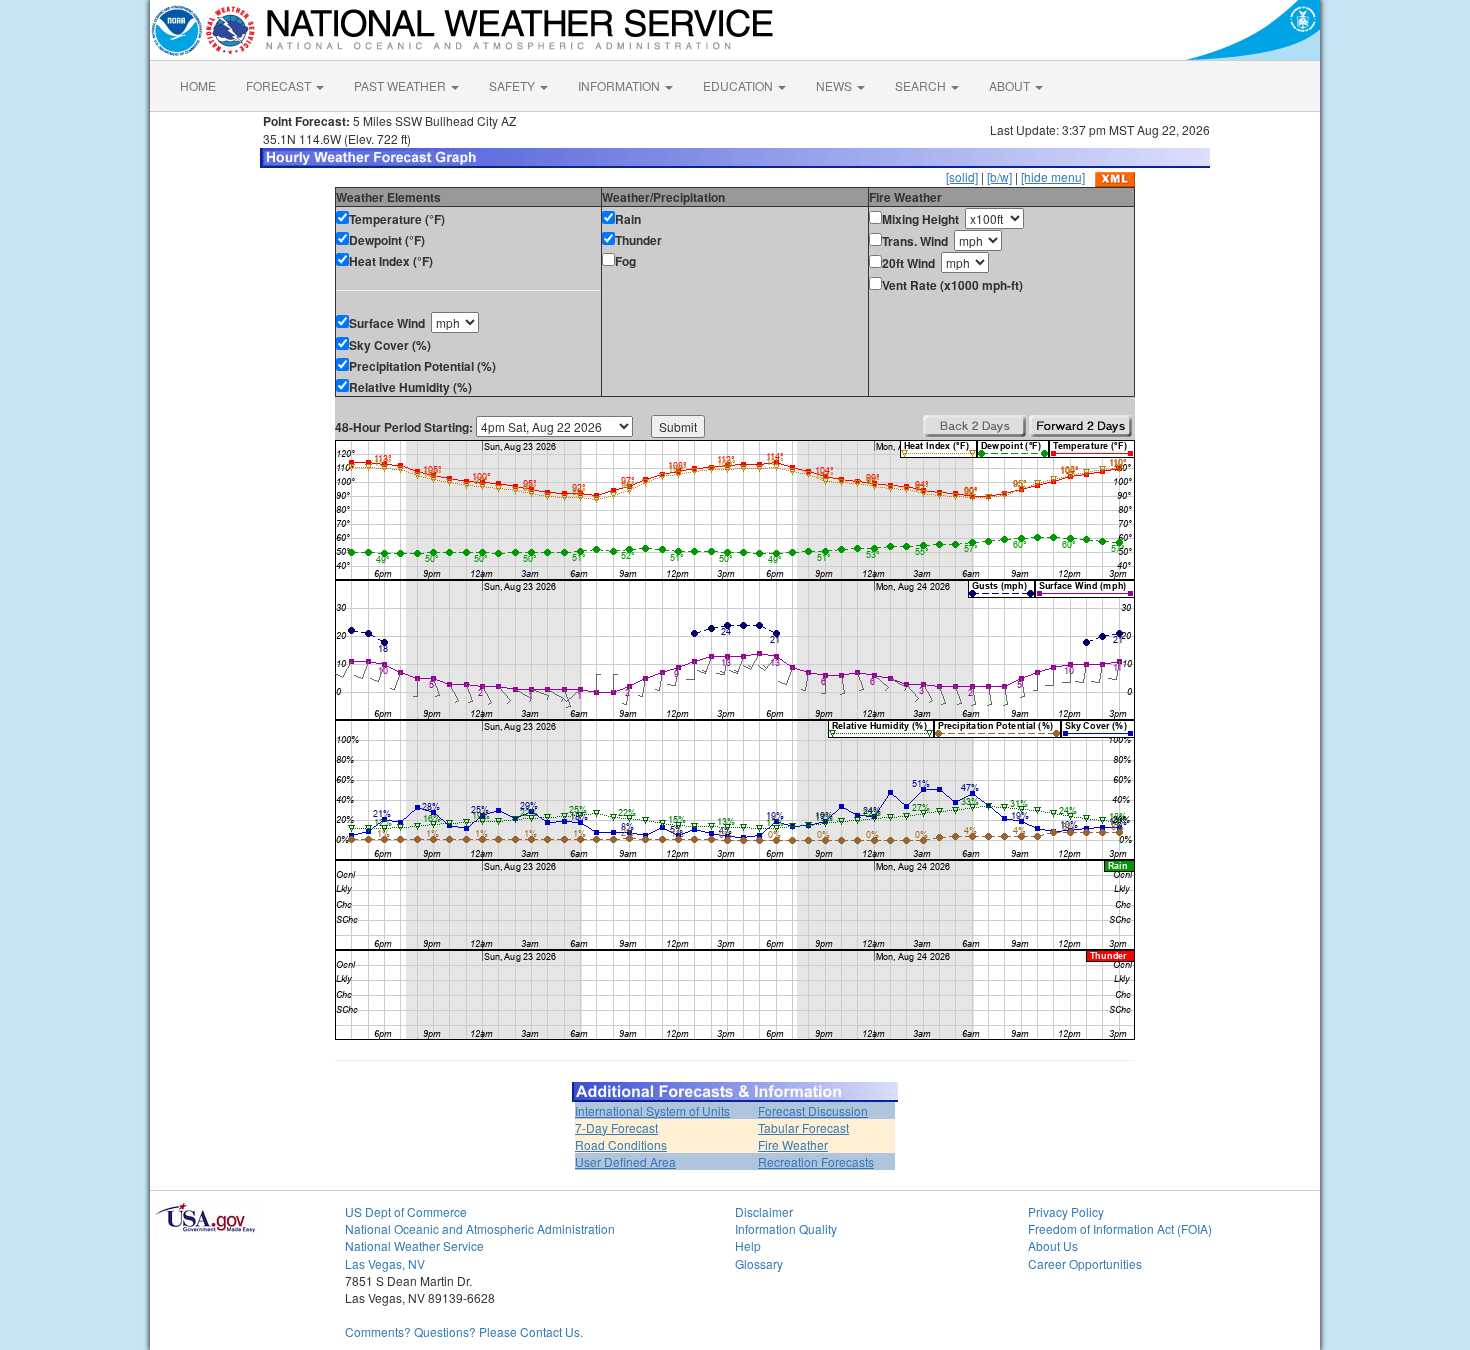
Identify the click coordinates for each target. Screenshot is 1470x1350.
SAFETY (513, 85)
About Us (1053, 1245)
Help (748, 1245)
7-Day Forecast (616, 1127)
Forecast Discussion (813, 1110)
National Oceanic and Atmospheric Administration (480, 1228)
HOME (198, 85)
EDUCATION (739, 85)
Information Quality (786, 1228)
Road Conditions (621, 1144)
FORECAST (280, 85)
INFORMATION (620, 85)
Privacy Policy (1066, 1211)
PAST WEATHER (401, 85)
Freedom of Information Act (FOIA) (1120, 1228)
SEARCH (922, 85)
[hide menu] (1053, 176)
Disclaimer (764, 1211)
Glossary (759, 1263)
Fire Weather (793, 1144)
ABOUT (1011, 85)
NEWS (835, 85)
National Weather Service (414, 1245)
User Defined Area (625, 1161)
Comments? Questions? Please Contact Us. (464, 1331)
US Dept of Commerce (406, 1211)
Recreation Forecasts (816, 1161)
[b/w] (999, 176)
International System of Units (652, 1110)
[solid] (962, 176)
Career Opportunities (1085, 1263)
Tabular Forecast (803, 1127)
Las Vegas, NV (385, 1263)
